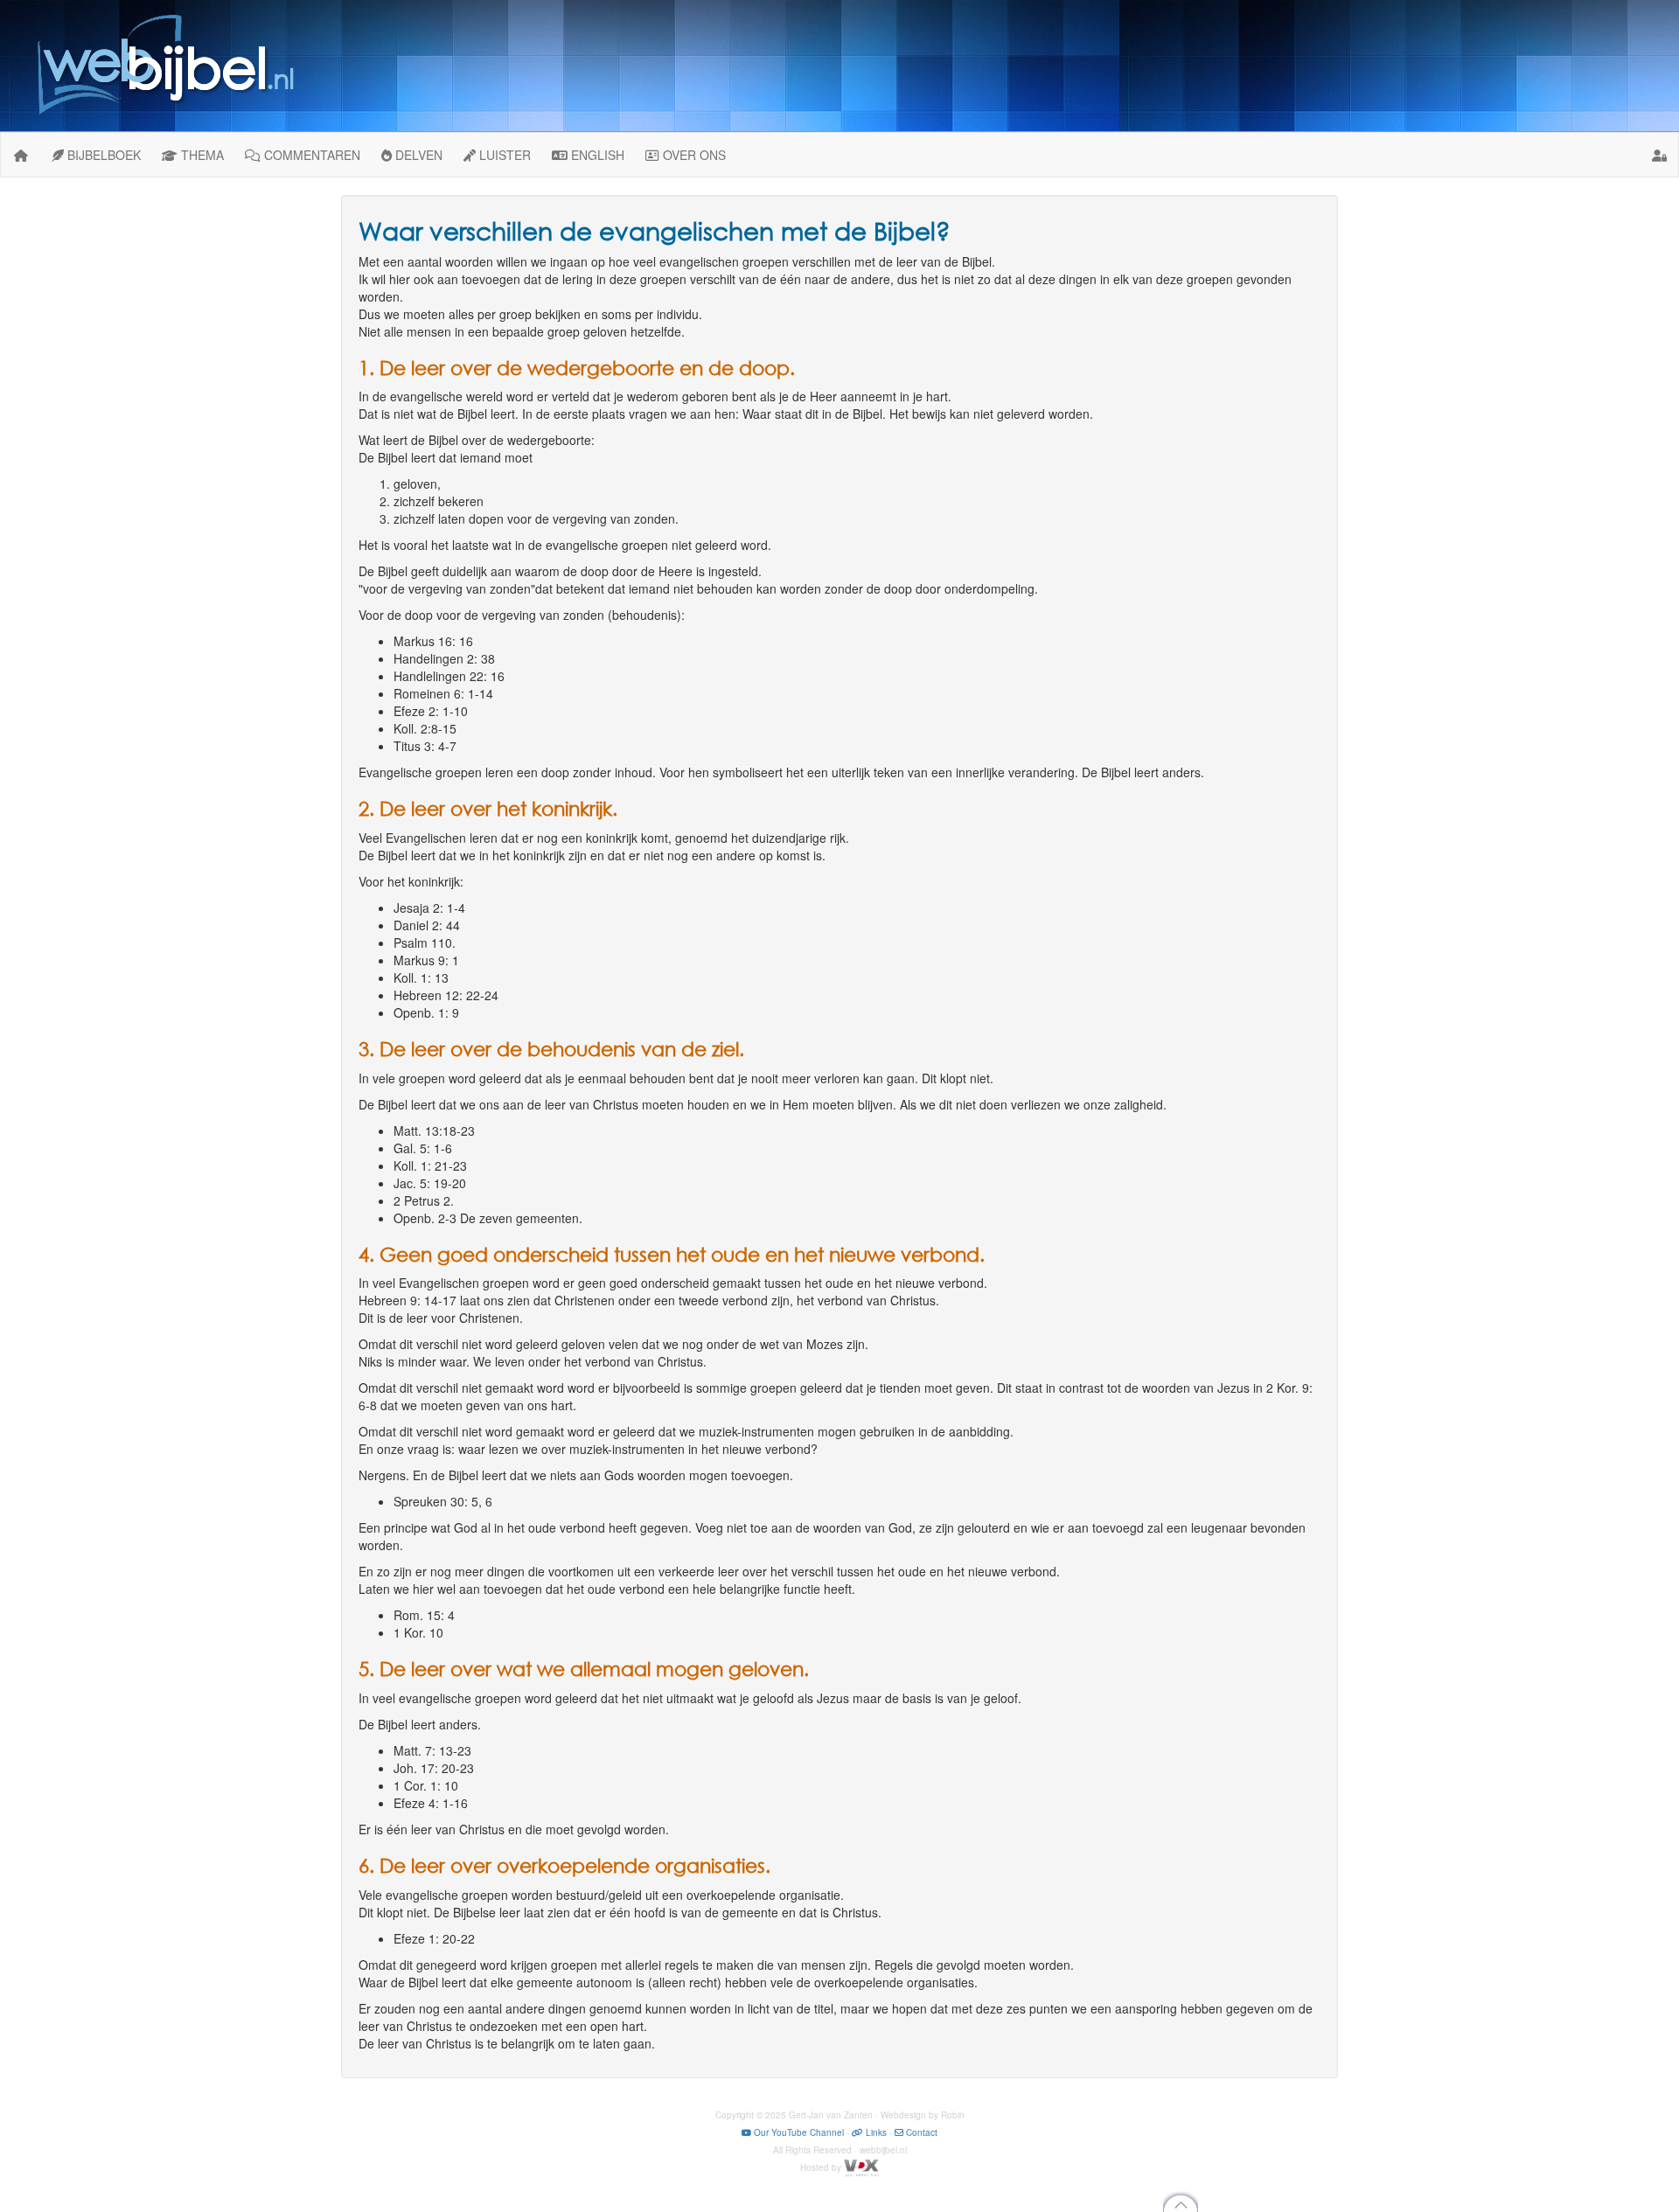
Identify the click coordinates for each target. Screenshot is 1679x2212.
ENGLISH (596, 155)
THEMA (201, 155)
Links (875, 2132)
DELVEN (417, 155)
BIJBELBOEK (102, 155)
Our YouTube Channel (798, 2132)
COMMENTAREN (310, 155)
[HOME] (21, 155)
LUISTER (503, 155)
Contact (920, 2132)
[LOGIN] (1660, 155)
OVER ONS (693, 155)
